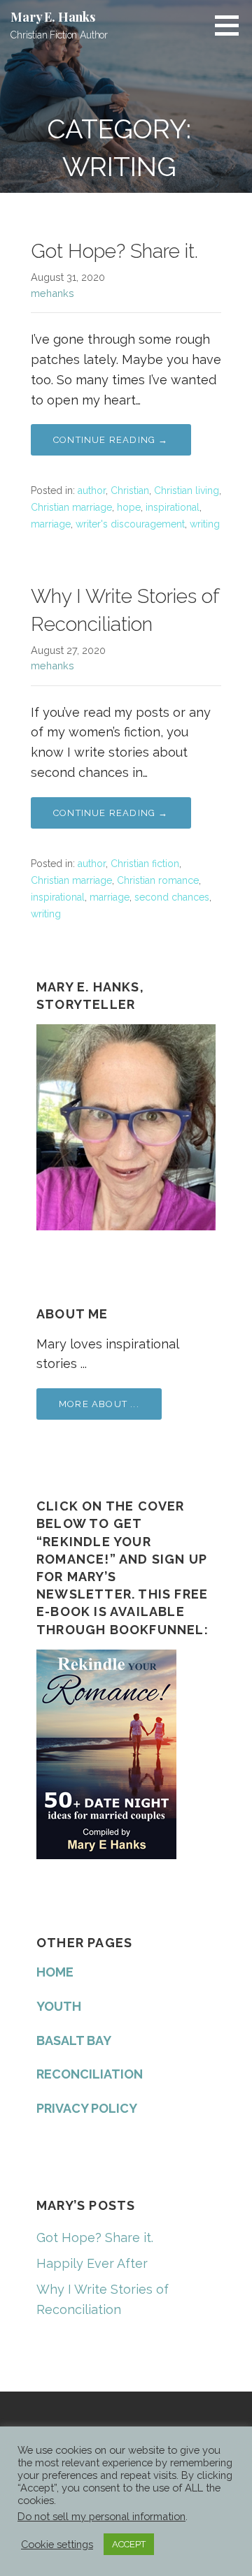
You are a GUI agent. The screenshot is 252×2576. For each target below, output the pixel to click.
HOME (55, 1972)
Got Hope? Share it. (114, 251)
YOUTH (59, 2006)
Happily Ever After (92, 2263)
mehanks (52, 293)
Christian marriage (71, 507)
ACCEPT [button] (129, 2544)
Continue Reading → (111, 440)
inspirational (173, 507)
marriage (51, 524)
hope (129, 507)
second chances (172, 897)
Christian (130, 490)
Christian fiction (145, 864)
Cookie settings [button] (57, 2544)
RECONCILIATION (90, 2074)
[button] (232, 25)
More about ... (99, 1404)
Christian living (187, 490)
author (92, 490)
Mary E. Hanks (53, 17)
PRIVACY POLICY (87, 2108)
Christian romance (158, 880)
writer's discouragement (130, 524)
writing (205, 524)
